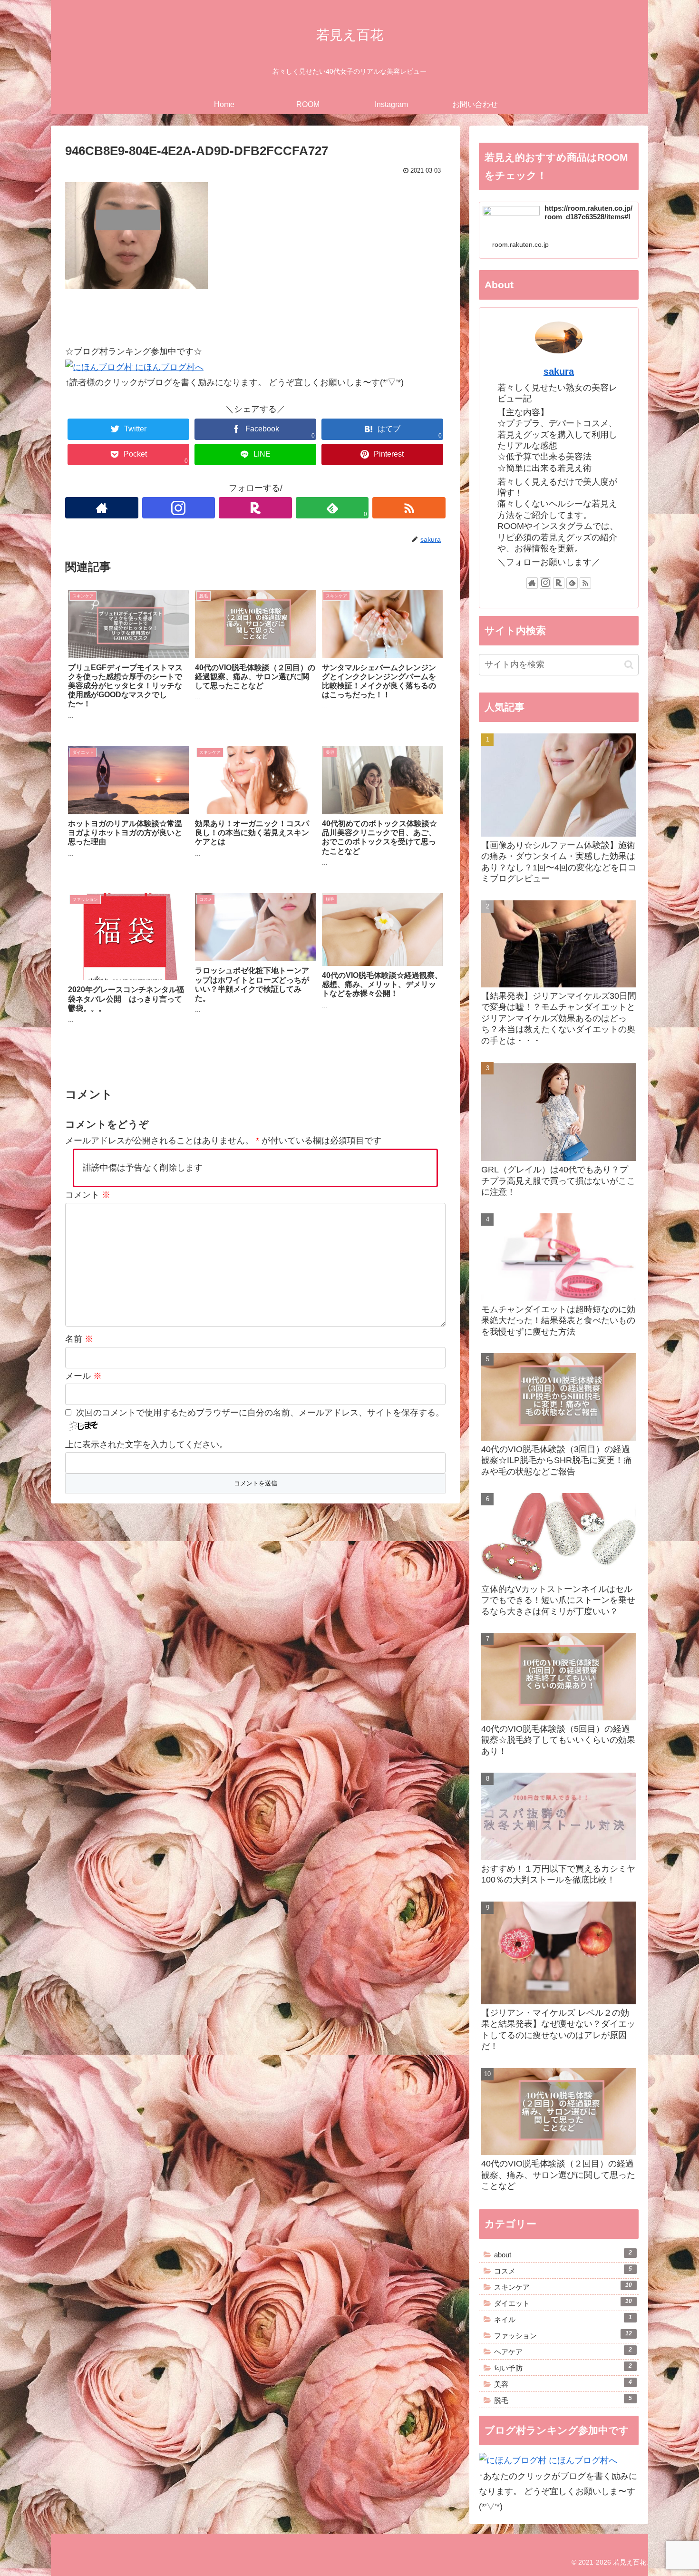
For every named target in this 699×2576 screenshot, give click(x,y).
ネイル (563, 2319)
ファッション (563, 2335)
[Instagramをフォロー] (179, 508)
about (563, 2254)
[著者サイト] (102, 508)
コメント (88, 1195)
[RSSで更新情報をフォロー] (409, 508)
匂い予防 (563, 2367)
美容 (563, 2383)
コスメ (563, 2270)
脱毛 (563, 2400)
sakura (559, 371)
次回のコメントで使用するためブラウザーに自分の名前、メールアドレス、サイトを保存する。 (260, 1413)
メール (83, 1376)
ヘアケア (563, 2351)
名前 (79, 1339)
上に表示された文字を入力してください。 (146, 1444)
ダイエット (563, 2303)
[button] (629, 665)
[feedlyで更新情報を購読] (572, 583)
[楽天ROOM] (255, 508)
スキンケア (563, 2286)
